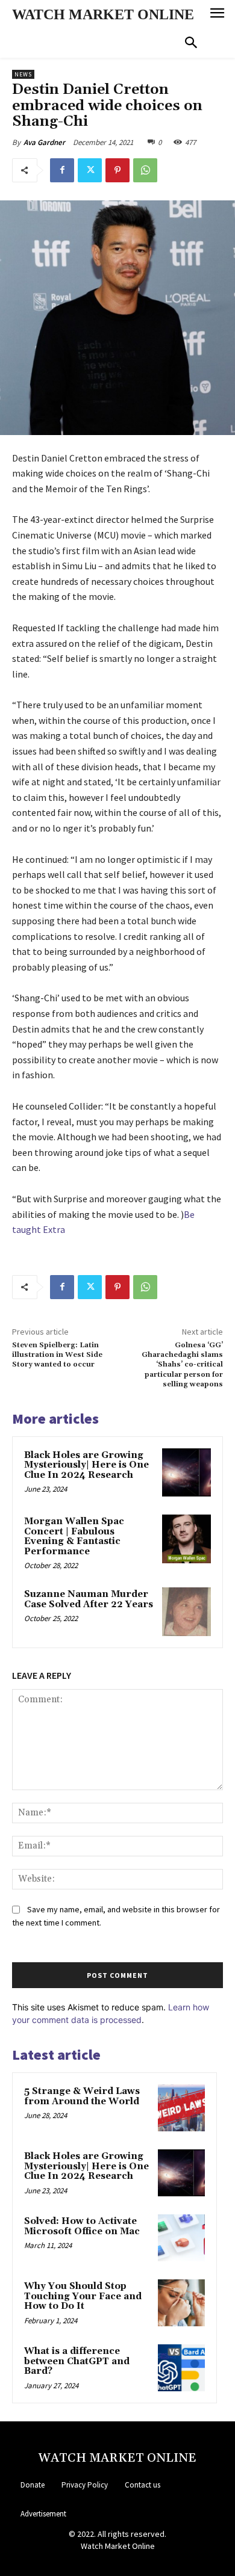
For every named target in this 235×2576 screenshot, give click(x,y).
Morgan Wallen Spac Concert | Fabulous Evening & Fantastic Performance (74, 1537)
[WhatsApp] (145, 170)
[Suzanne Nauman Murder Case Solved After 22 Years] (186, 1612)
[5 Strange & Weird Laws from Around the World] (181, 2108)
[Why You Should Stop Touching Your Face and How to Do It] (181, 2303)
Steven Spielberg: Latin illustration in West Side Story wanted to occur (57, 1355)
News (23, 74)
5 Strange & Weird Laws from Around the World (82, 2096)
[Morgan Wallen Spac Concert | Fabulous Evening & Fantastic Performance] (186, 1539)
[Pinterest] (117, 170)
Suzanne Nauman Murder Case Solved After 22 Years (89, 1599)
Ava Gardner (44, 142)
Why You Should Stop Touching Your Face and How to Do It (83, 2296)
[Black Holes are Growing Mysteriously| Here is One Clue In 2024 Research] (186, 1473)
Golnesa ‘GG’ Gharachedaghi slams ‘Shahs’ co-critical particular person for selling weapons (182, 1365)
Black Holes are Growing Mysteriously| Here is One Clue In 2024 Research (86, 1465)
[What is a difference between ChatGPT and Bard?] (181, 2368)
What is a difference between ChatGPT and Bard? (77, 2361)
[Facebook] (62, 170)
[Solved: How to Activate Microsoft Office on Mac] (181, 2238)
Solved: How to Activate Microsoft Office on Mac (82, 2226)
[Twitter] (90, 170)
